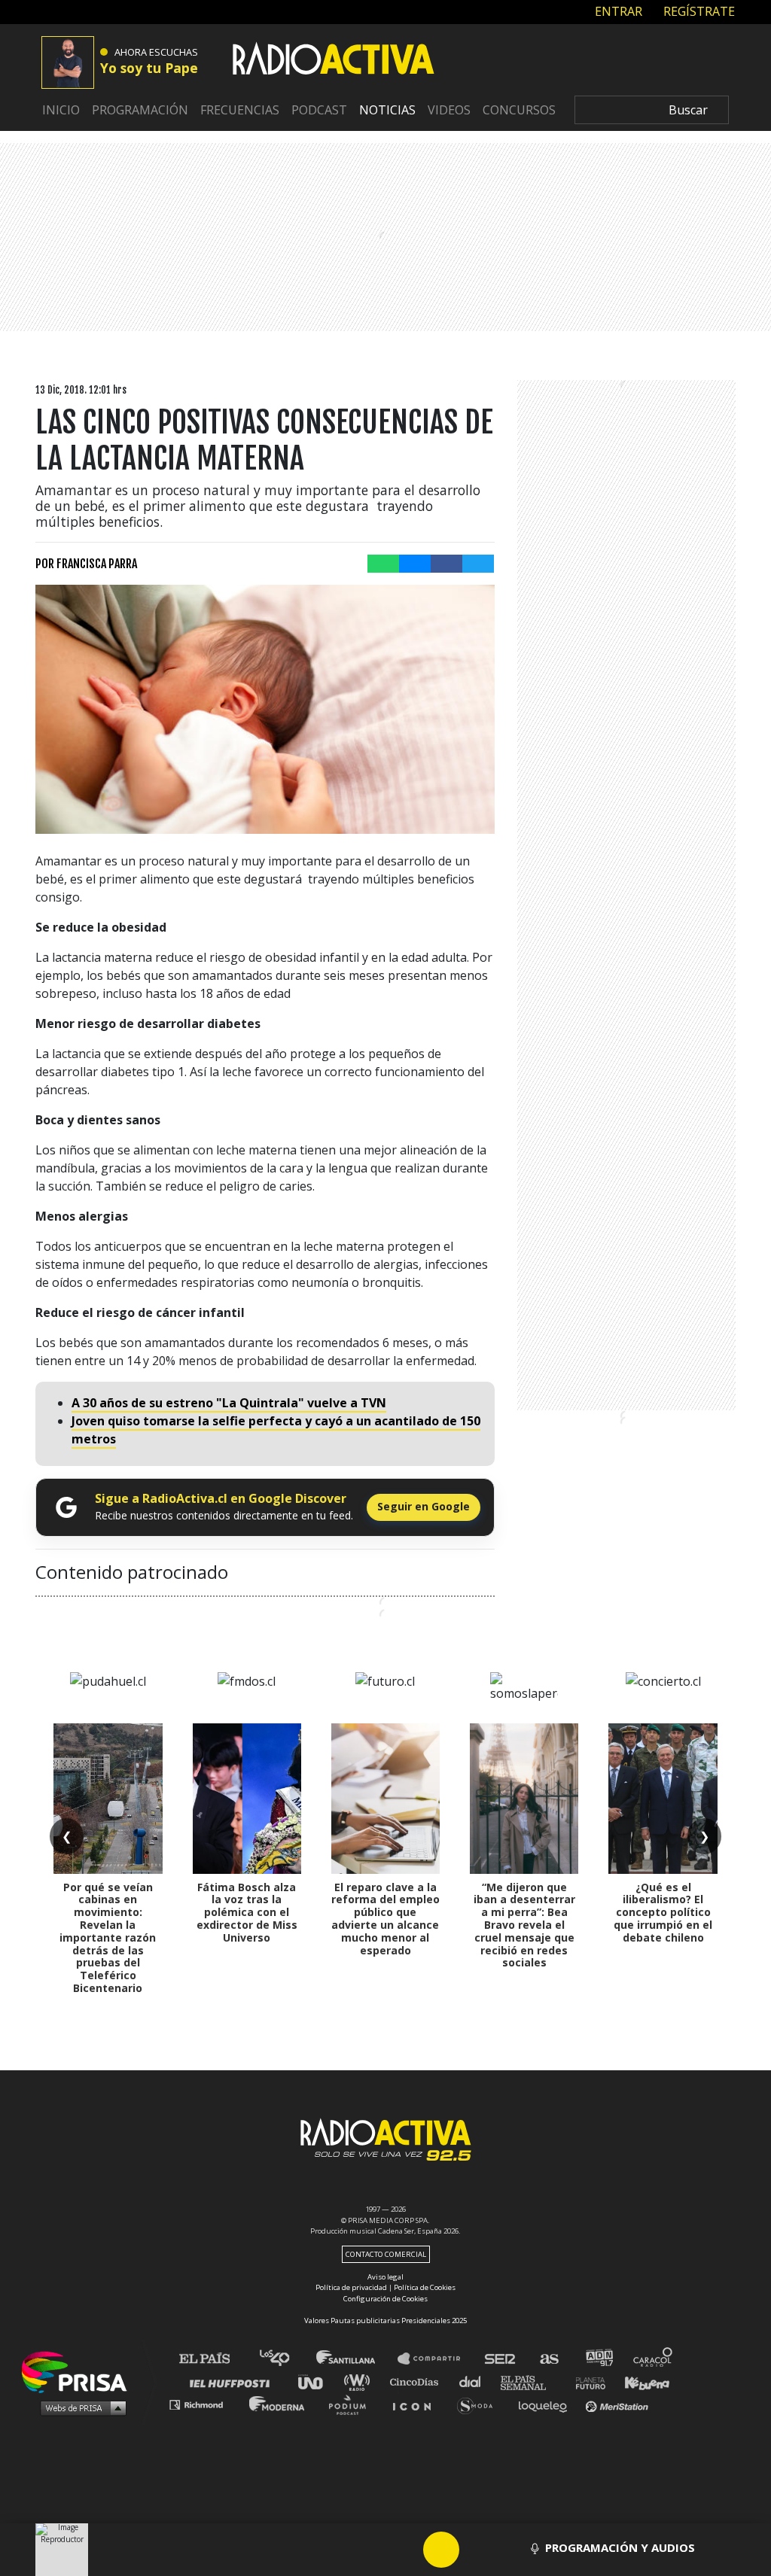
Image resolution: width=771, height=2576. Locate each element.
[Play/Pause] (441, 2550)
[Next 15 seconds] (477, 2550)
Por (86, 564)
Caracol (654, 2359)
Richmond (204, 2404)
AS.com (549, 2359)
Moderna (278, 2404)
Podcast (319, 110)
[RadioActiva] (334, 61)
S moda (480, 2404)
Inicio (61, 110)
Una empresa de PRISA (80, 2371)
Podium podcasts (352, 2404)
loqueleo (547, 2404)
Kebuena (640, 2381)
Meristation (619, 2404)
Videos (449, 110)
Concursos (519, 110)
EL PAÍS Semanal (530, 2381)
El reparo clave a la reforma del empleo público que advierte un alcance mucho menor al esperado (385, 1919)
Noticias (387, 110)
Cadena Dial (475, 2381)
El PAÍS (213, 2359)
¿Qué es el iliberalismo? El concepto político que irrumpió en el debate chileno (663, 1912)
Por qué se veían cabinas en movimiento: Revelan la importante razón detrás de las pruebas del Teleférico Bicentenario (108, 1937)
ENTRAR (617, 11)
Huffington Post (233, 2381)
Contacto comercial (386, 2254)
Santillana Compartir (436, 2359)
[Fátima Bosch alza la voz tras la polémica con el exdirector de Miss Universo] (247, 1799)
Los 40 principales (286, 2359)
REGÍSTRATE (698, 11)
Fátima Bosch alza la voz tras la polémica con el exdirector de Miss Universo (247, 1912)
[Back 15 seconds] (405, 2550)
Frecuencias (240, 110)
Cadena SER (501, 2359)
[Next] (513, 2550)
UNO (317, 2381)
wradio (360, 2381)
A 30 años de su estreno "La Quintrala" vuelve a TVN (229, 1403)
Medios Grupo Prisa (79, 2407)
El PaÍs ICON (417, 2404)
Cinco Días (418, 2381)
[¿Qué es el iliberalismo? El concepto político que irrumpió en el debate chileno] (663, 1799)
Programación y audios (620, 2547)
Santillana (356, 2359)
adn (598, 2359)
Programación (140, 110)
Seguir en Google (424, 1506)
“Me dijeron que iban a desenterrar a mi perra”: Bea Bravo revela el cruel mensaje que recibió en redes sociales (524, 1925)
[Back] (369, 2550)
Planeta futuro (586, 2381)
